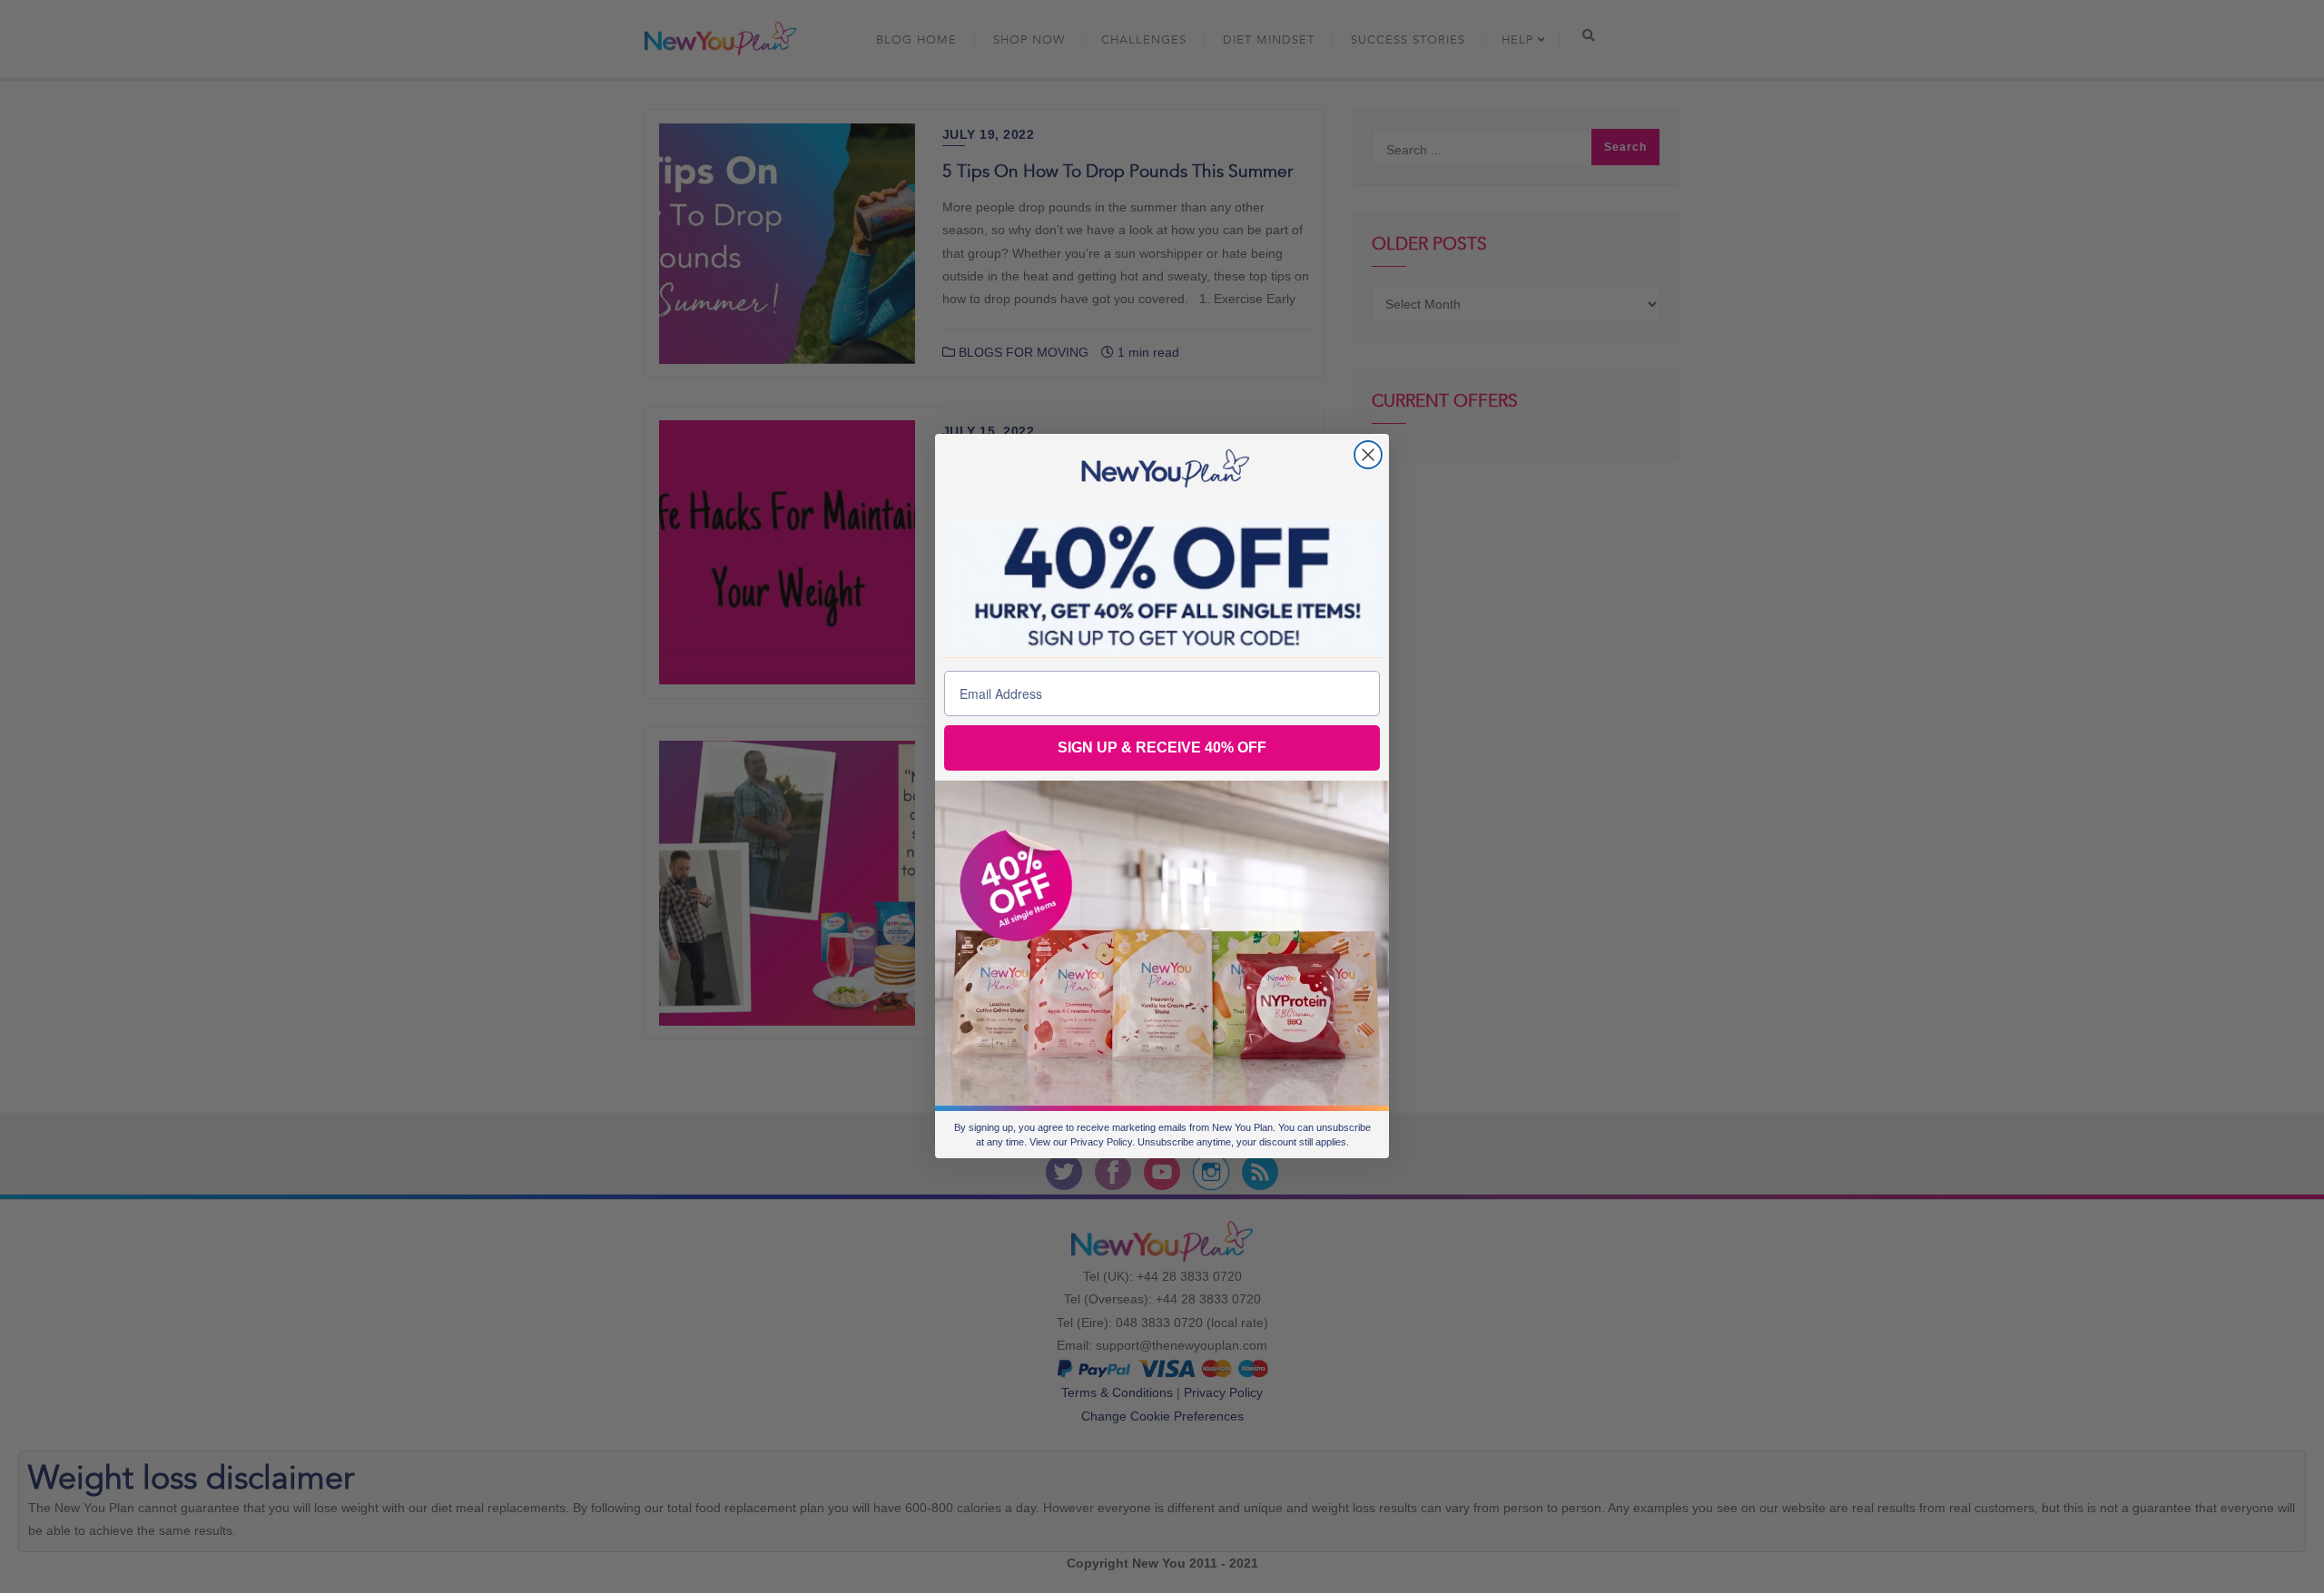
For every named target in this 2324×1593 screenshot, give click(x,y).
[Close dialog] (1368, 455)
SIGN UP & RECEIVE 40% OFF (1162, 748)
